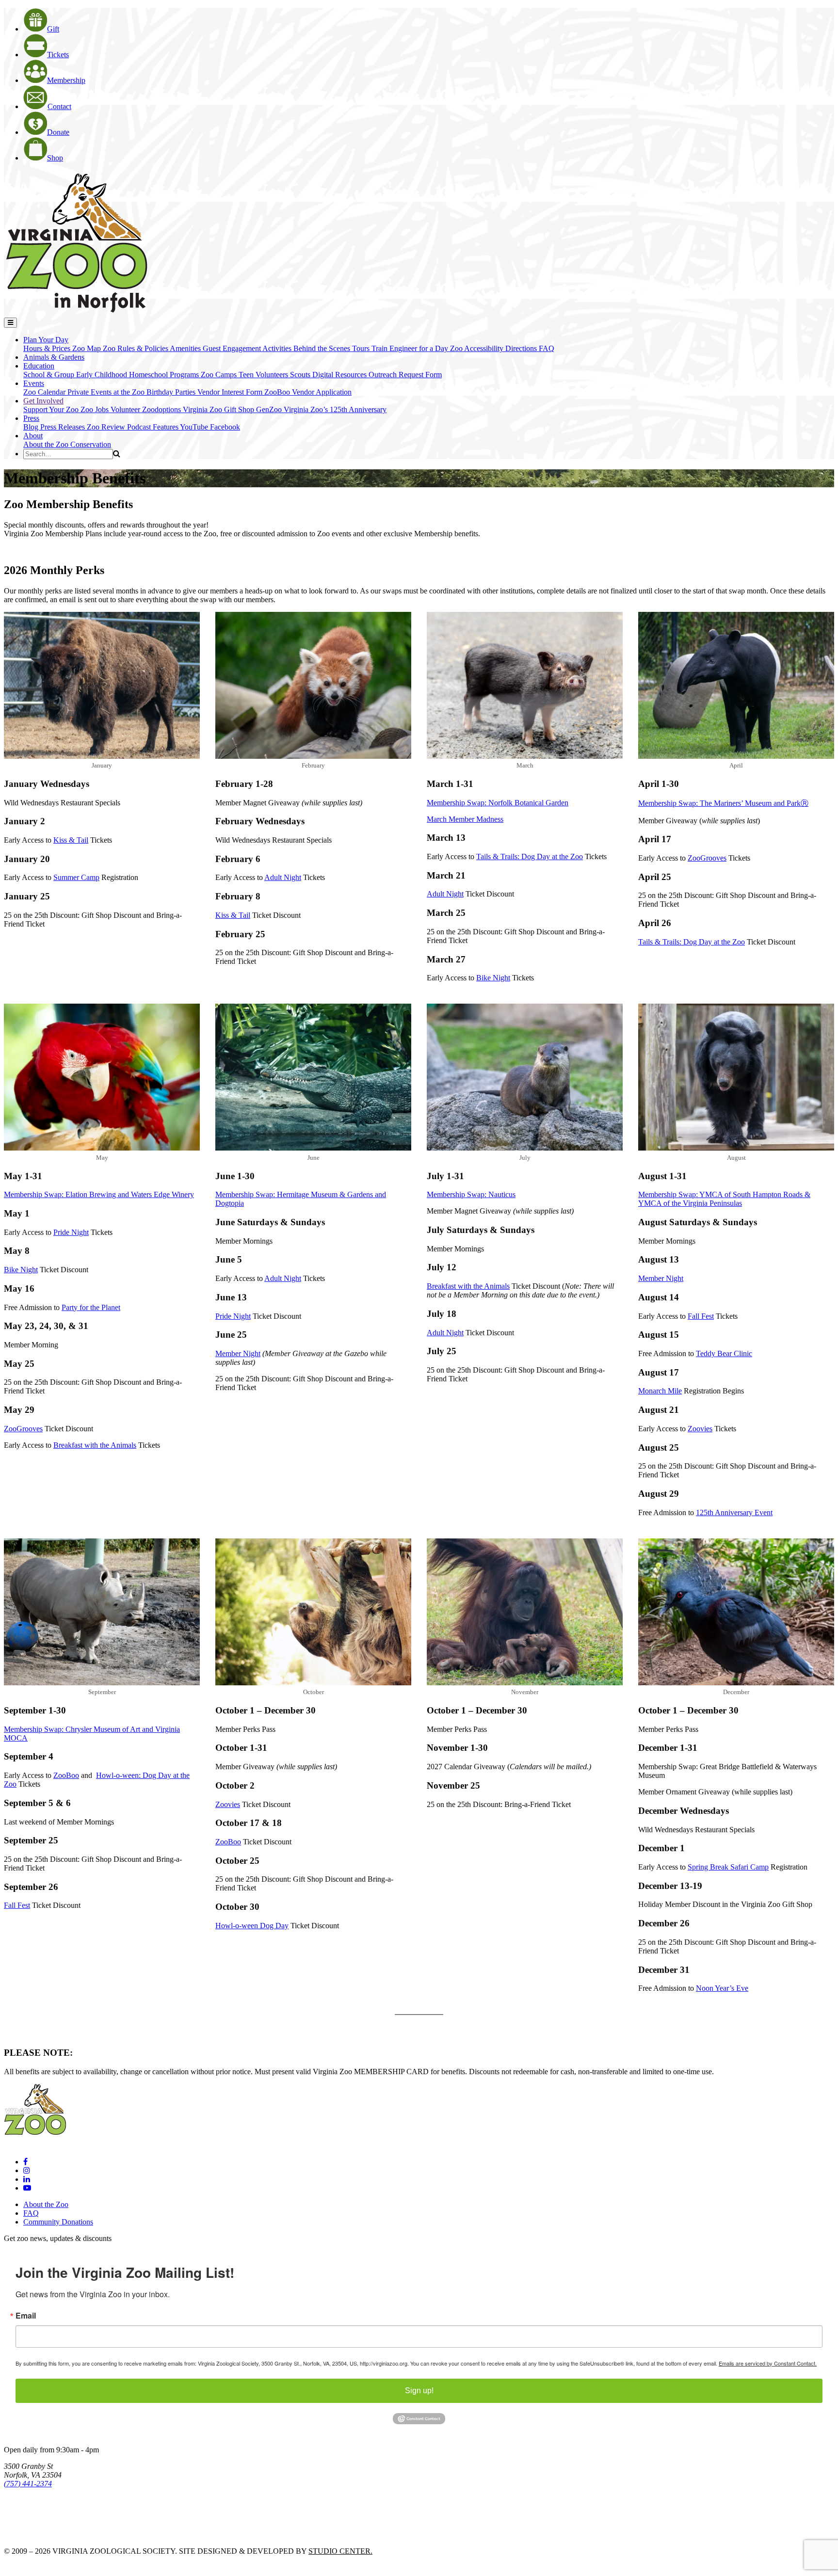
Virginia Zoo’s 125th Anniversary (335, 409)
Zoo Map (88, 348)
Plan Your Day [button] (46, 340)
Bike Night (493, 978)
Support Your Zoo (52, 409)
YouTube (195, 427)
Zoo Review (107, 427)
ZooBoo (66, 1775)
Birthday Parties (172, 392)
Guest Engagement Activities (248, 348)
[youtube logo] (27, 2188)
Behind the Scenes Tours (332, 348)
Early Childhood (103, 375)
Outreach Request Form (405, 375)
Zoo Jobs (96, 409)
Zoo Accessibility (478, 348)
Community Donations (58, 2222)
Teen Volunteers (264, 375)
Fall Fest (701, 1316)
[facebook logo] (25, 2162)
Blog (32, 427)
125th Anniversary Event (734, 1512)
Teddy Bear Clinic (724, 1353)
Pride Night (71, 1232)
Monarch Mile (660, 1391)
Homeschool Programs (165, 375)
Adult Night (283, 877)
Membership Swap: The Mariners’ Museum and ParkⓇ (723, 803)
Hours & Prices (48, 348)
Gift (53, 29)
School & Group (50, 375)
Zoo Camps (220, 375)
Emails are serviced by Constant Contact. (768, 2363)
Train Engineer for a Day (411, 348)
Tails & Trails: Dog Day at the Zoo (530, 856)
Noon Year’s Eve (722, 1988)
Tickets (58, 55)
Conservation (91, 444)
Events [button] (34, 383)
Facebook (225, 427)
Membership (66, 80)
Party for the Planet (91, 1307)
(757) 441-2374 (28, 2484)
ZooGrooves (707, 858)
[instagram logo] (27, 2170)
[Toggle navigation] (10, 323)
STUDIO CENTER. (340, 2551)
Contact (59, 106)
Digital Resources (340, 375)
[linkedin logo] (27, 2179)
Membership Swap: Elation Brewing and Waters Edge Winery (99, 1194)
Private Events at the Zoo (107, 392)
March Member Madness (465, 819)
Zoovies (700, 1429)
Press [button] (31, 418)
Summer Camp (76, 877)
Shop (55, 158)
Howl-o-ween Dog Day (252, 1926)
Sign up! (419, 2391)
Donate (58, 132)
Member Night (238, 1353)
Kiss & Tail (71, 840)
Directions (522, 348)
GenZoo (270, 409)
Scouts (301, 375)
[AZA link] (34, 2535)
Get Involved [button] (43, 401)
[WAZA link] (36, 2510)
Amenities (186, 348)
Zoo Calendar (45, 392)
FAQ (547, 348)
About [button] (33, 436)
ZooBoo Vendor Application (308, 392)
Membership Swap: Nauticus (471, 1194)
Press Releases (64, 427)
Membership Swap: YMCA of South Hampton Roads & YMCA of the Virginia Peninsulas (724, 1199)
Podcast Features (153, 427)
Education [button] (39, 366)
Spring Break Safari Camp (728, 1867)
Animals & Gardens (54, 357)
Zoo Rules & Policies (136, 348)
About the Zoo (47, 444)
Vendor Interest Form (231, 392)
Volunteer (126, 409)
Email (26, 2316)
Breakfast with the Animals (95, 1445)
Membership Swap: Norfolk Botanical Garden (498, 803)
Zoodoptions (162, 409)
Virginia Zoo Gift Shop (219, 409)
